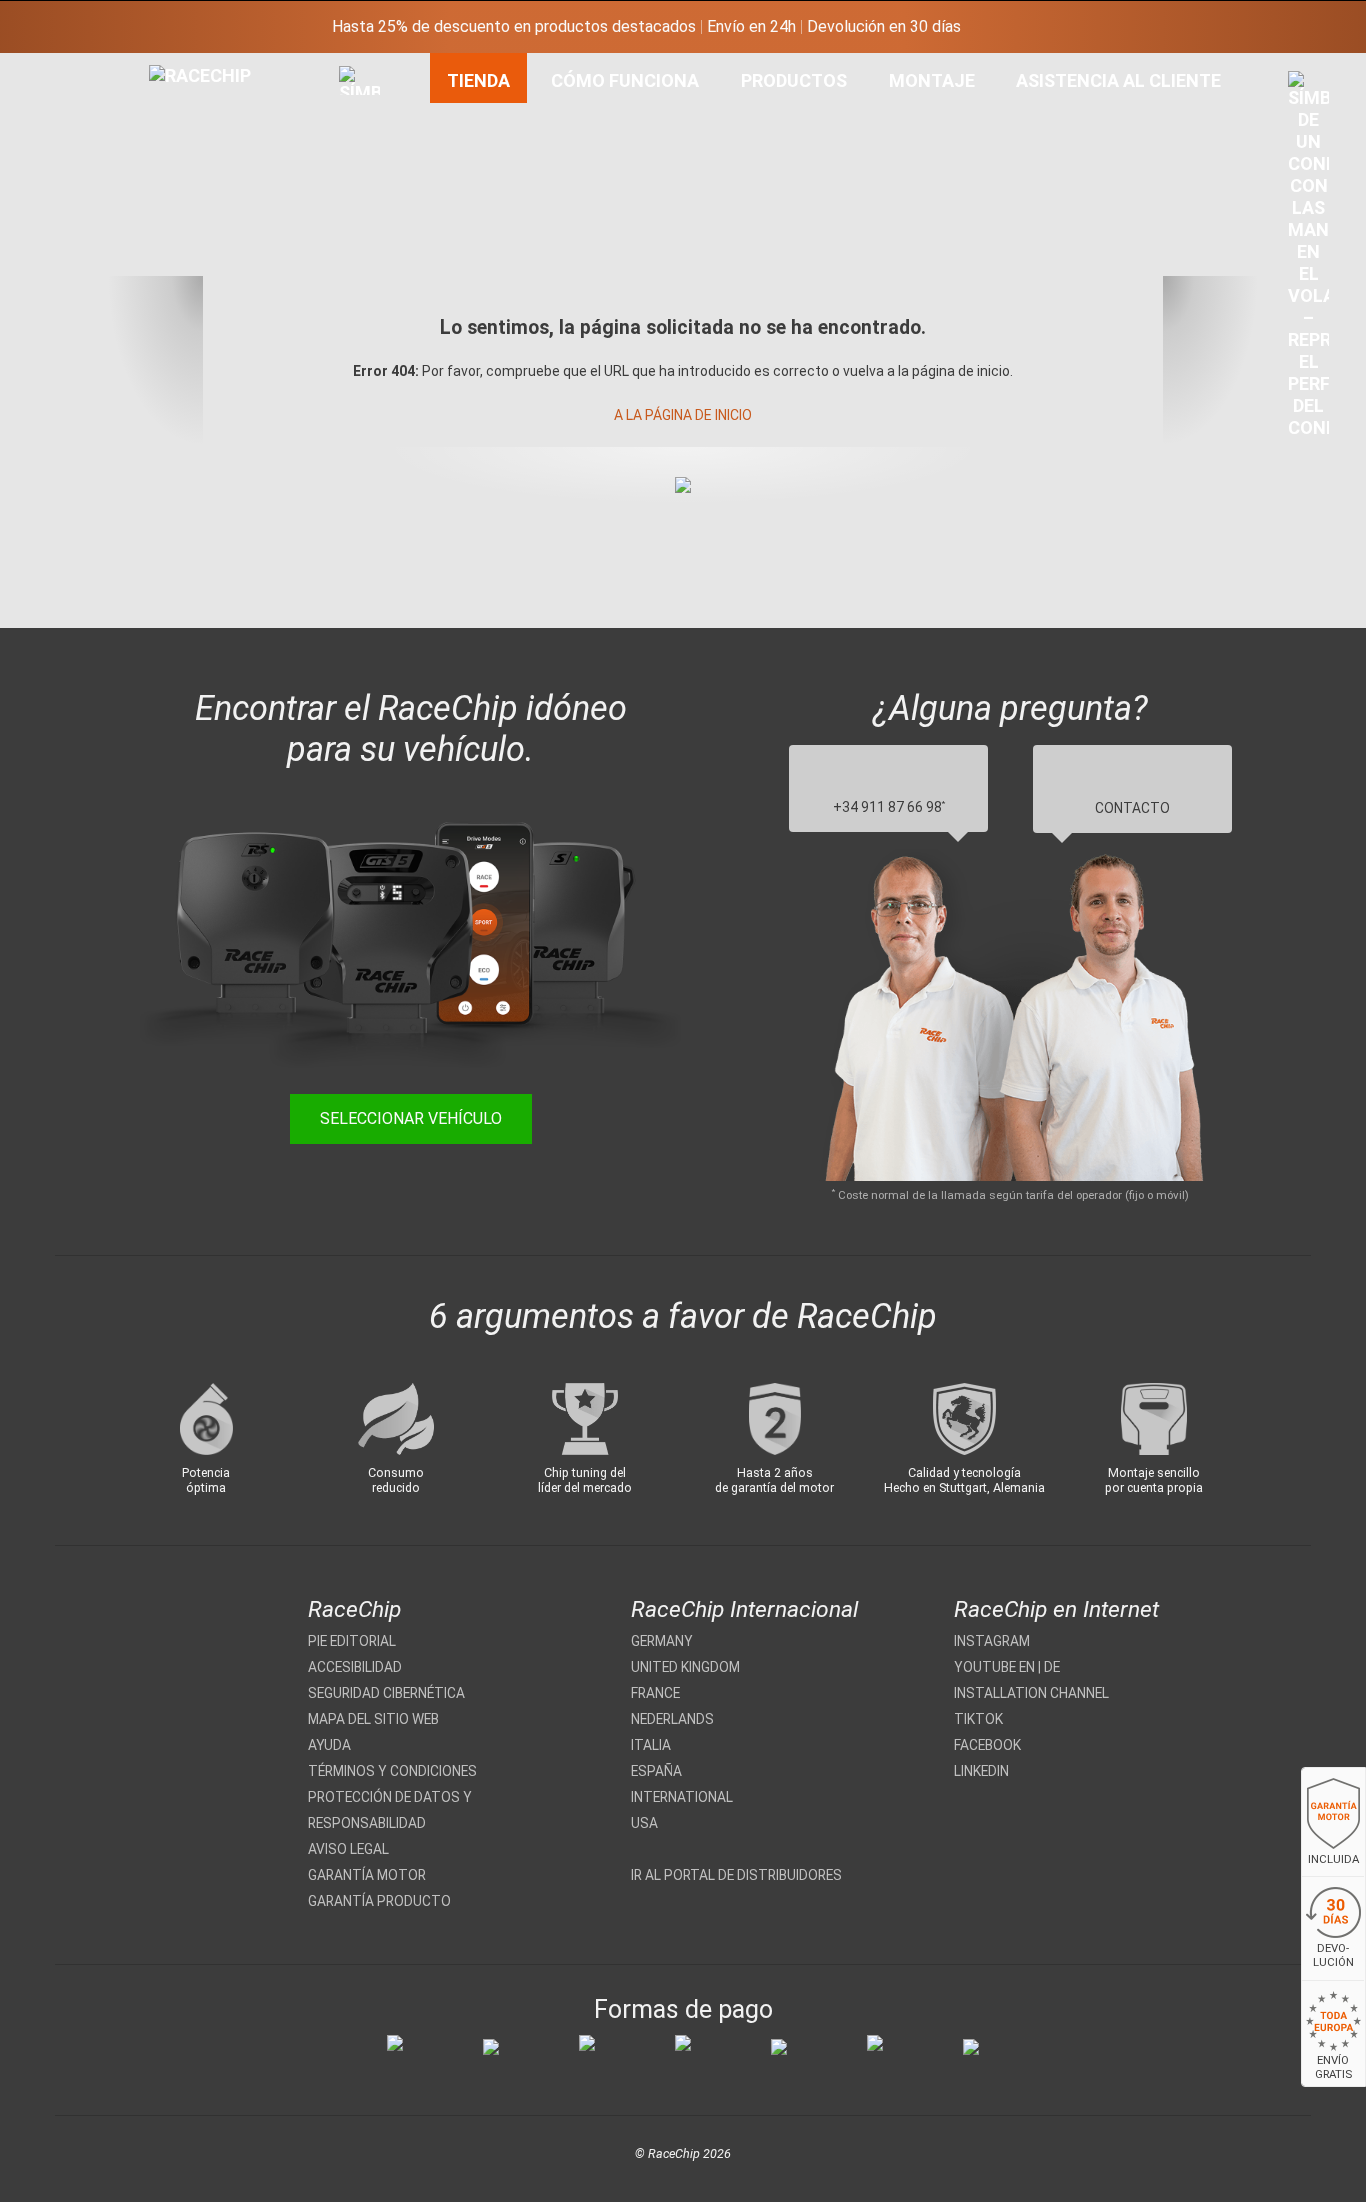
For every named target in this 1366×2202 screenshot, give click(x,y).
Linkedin (981, 1771)
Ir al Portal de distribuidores (736, 1875)
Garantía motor (367, 1875)
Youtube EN (994, 1667)
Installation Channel (1031, 1693)
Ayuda (329, 1745)
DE (1052, 1667)
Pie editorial (352, 1641)
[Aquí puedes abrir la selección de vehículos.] (359, 299)
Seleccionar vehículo (411, 1118)
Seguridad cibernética (386, 1693)
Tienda (478, 80)
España (656, 1771)
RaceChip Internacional (744, 1609)
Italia (651, 1745)
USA (644, 1823)
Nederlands (672, 1719)
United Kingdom (685, 1667)
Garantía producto (379, 1901)
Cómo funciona (625, 80)
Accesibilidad (355, 1667)
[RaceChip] (149, 65)
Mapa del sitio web (373, 1719)
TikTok (978, 1719)
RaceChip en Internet (1056, 1609)
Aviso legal (348, 1849)
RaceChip (354, 1609)
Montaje (932, 80)
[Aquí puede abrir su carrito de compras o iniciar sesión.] (1308, 260)
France (655, 1693)
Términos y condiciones (392, 1771)
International (682, 1797)
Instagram (992, 1641)
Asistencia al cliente (1118, 80)
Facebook (987, 1745)
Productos (794, 80)
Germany (662, 1641)
